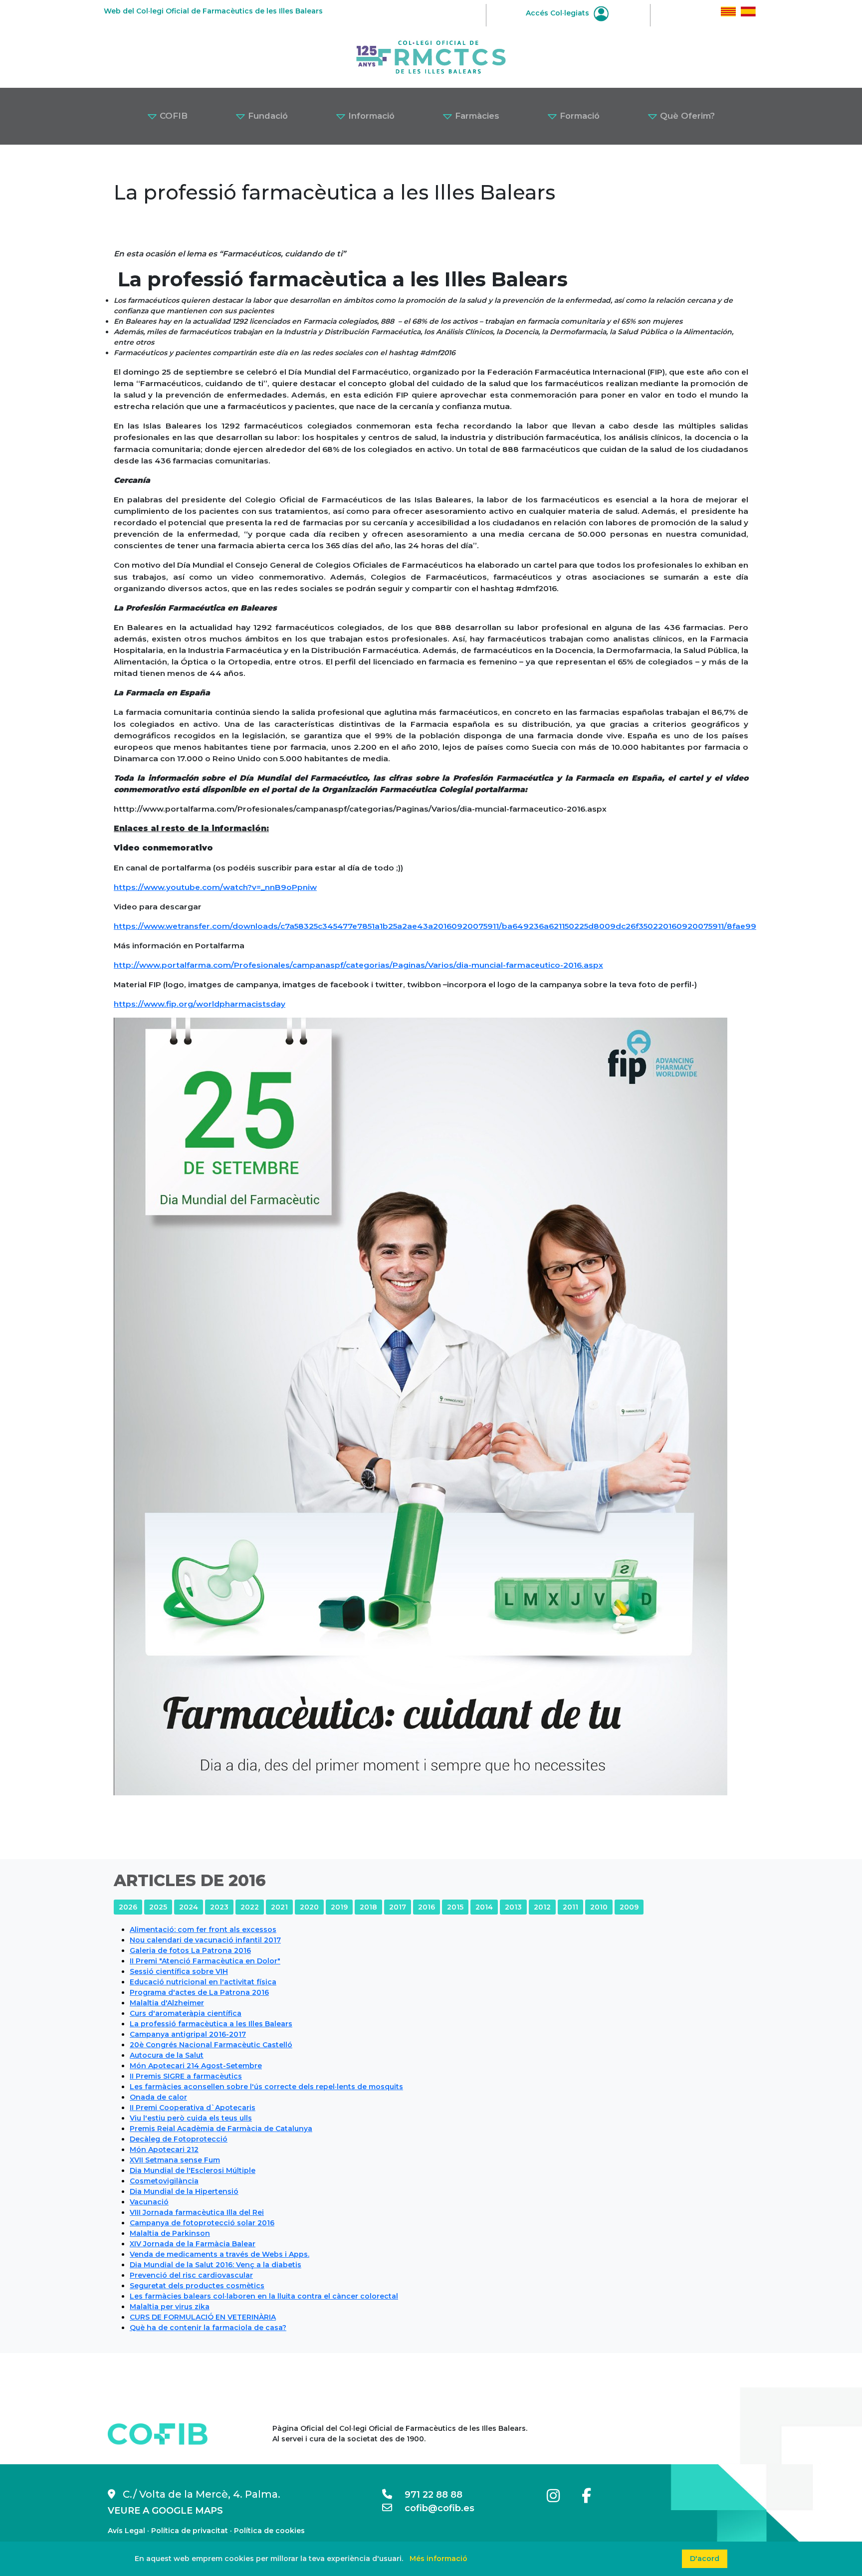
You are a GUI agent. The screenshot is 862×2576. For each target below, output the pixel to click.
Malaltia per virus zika (170, 2307)
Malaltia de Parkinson (170, 2233)
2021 (279, 1907)
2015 (455, 1907)
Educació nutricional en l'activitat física (203, 1982)
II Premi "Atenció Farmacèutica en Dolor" (205, 1961)
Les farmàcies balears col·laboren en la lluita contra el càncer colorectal (264, 2296)
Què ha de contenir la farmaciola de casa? (208, 2328)
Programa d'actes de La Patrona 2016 (199, 1992)
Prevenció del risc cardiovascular (191, 2275)
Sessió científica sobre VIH (179, 1971)
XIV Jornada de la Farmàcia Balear (193, 2244)
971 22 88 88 (427, 2495)
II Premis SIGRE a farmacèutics (186, 2076)
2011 (570, 1907)
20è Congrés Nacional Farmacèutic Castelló (211, 2045)
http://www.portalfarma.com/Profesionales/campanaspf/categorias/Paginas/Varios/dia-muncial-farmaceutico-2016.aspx (358, 965)
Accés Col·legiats (558, 13)
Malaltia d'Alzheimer (167, 2003)
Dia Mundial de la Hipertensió (184, 2191)
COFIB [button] (172, 116)
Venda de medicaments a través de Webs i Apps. (219, 2254)
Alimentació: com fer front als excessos (203, 1930)
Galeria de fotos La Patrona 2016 (190, 1950)
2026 (128, 1907)
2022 (250, 1907)
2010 (599, 1907)
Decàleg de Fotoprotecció (179, 2139)
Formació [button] (578, 116)
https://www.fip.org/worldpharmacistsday (200, 1004)
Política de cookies (269, 2531)
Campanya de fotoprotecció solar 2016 (202, 2223)
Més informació (438, 2559)
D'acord (705, 2559)
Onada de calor (158, 2097)
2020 (309, 1907)
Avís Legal (126, 2531)
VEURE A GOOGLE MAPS (165, 2511)
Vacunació (149, 2202)
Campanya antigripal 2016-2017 (188, 2034)
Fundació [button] (267, 116)
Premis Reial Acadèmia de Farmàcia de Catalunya (221, 2129)
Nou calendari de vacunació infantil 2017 (205, 1940)
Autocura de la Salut (167, 2055)
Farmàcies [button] (476, 116)
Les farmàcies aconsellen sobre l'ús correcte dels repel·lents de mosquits (266, 2087)
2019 (339, 1907)
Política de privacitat (190, 2531)
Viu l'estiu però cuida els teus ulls (191, 2118)
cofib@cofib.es (433, 2508)
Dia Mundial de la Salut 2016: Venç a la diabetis (215, 2265)
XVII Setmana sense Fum (175, 2160)
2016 (427, 1907)
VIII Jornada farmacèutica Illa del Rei (197, 2212)
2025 (158, 1907)
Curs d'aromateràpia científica (186, 2013)
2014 (484, 1907)
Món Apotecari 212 (164, 2149)
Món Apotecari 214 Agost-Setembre (196, 2066)
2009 (629, 1907)
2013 (513, 1907)
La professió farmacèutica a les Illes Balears (211, 2024)
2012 (542, 1907)
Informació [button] (370, 116)
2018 (368, 1907)
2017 (398, 1907)
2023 (219, 1907)
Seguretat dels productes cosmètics (197, 2286)
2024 (189, 1907)
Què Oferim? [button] (686, 116)
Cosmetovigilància (164, 2181)
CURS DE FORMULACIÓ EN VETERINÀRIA (203, 2317)
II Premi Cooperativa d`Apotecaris (193, 2108)
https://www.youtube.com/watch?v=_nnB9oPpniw (215, 887)
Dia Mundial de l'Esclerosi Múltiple (193, 2170)
